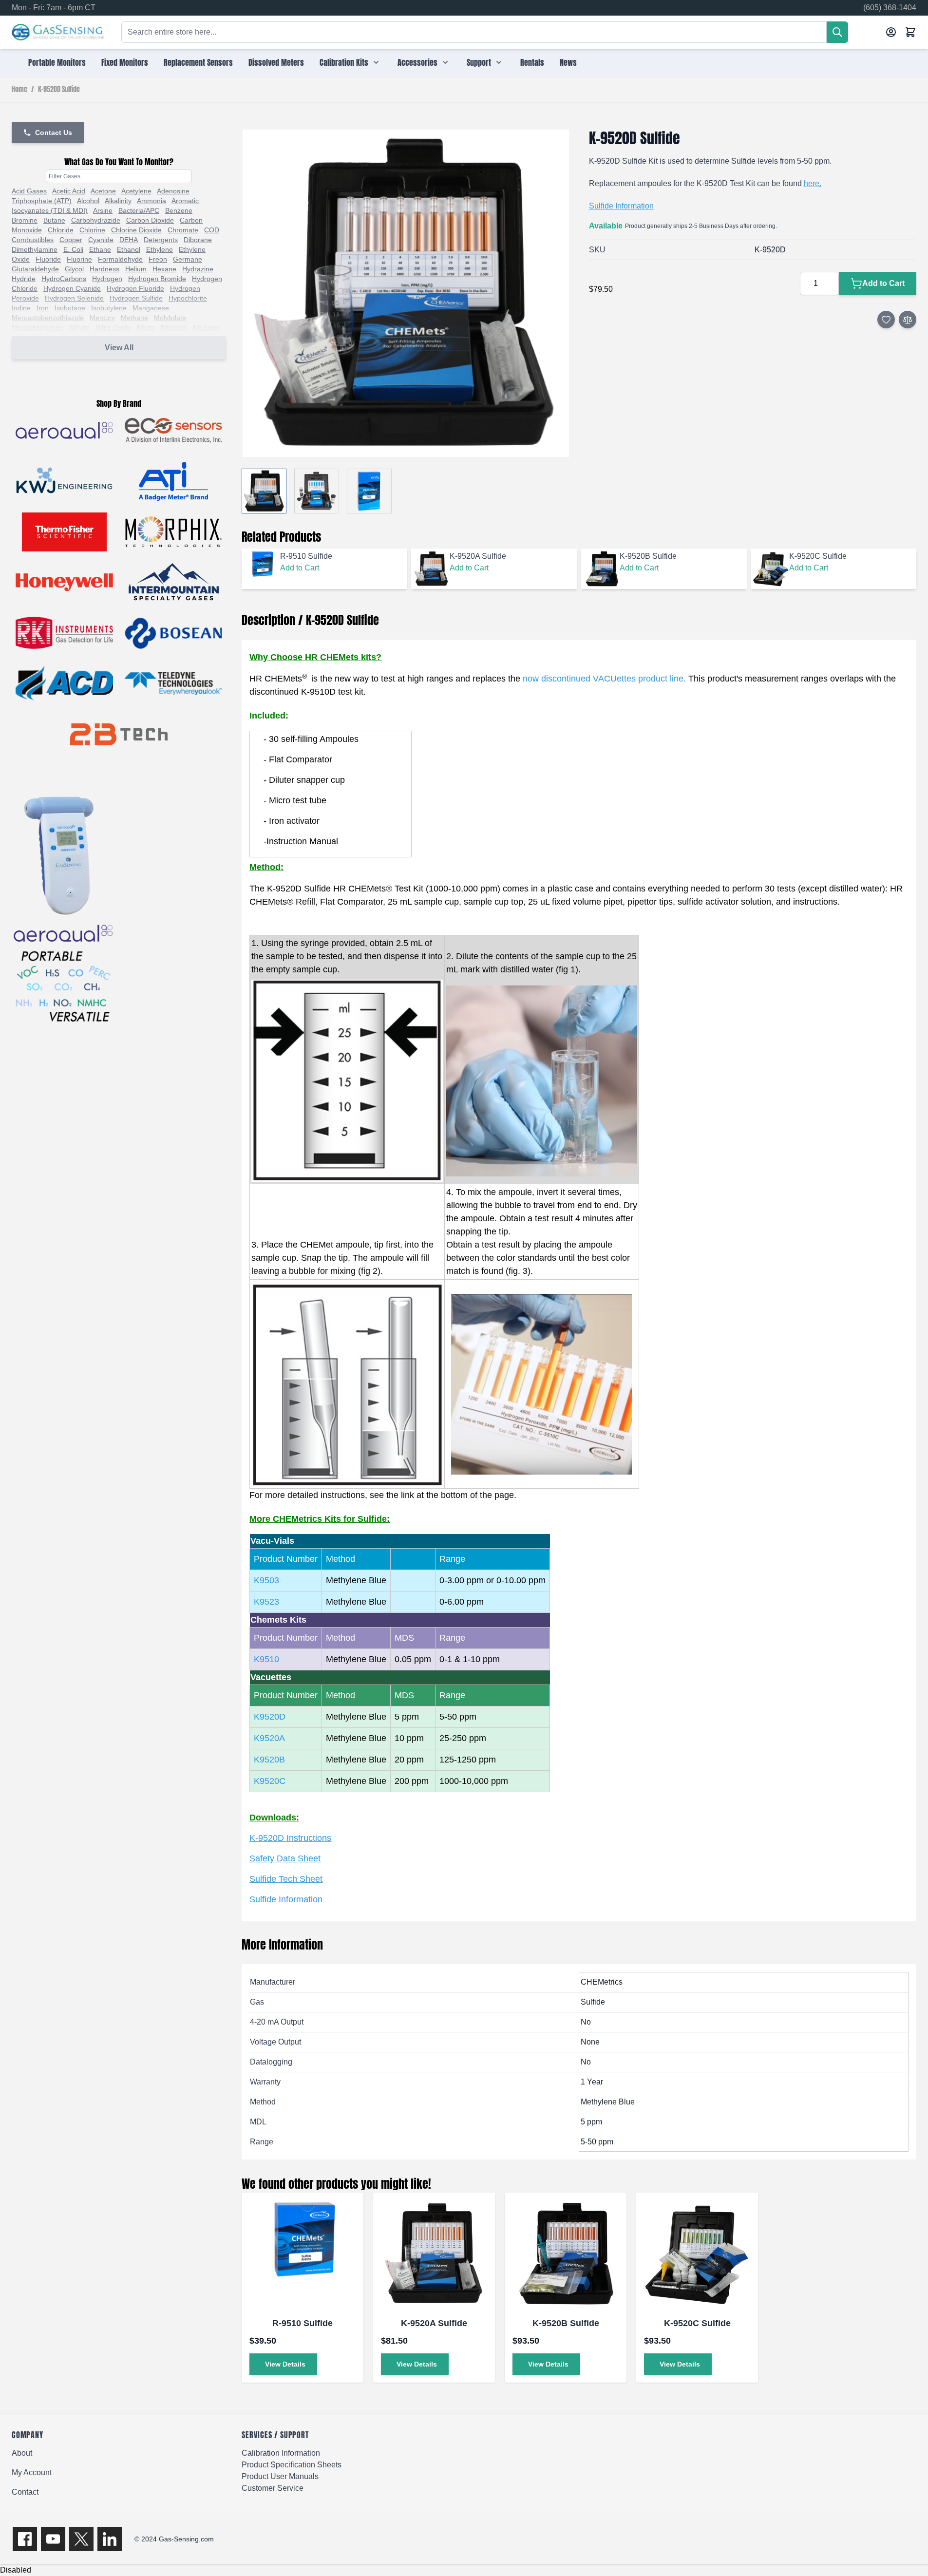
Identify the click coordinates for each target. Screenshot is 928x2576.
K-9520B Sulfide (566, 2323)
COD (212, 230)
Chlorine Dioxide (136, 230)
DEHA (129, 240)
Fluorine (79, 259)
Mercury (102, 318)
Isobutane (70, 308)
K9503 (266, 1580)
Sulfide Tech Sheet (286, 1879)
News (568, 62)
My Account (32, 2472)
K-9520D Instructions (290, 1838)
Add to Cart (300, 568)
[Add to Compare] (908, 320)
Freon (158, 259)
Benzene (179, 210)
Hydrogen (107, 279)
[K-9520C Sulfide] (697, 2254)
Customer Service (273, 2488)
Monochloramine (38, 327)
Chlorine (92, 230)
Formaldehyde (120, 259)
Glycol (74, 269)
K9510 (266, 1659)
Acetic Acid (69, 191)
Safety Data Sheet (285, 1858)
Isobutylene (109, 308)
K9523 (266, 1602)
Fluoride (48, 259)
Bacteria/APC (139, 210)
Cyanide (101, 240)
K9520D (270, 1717)
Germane (188, 259)
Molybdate (170, 318)
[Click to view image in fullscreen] (405, 293)
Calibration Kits (344, 62)
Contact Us (54, 133)
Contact (25, 2492)
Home (19, 90)
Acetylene (136, 191)
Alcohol (88, 201)
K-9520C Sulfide (697, 2323)
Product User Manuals (280, 2476)
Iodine (21, 308)
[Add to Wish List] (886, 320)
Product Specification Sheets (292, 2465)
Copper (71, 240)
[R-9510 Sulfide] (303, 2254)
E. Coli (73, 249)
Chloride (61, 230)
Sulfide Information (621, 206)
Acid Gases (29, 191)
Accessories (417, 62)
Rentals (532, 62)
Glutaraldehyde (35, 269)
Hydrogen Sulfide (136, 298)
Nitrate (79, 327)
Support (479, 62)
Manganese (151, 308)
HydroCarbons (64, 279)
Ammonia (152, 201)
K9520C (270, 1781)
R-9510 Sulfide (303, 2323)
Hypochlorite (188, 298)
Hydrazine (198, 269)
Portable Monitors (57, 62)
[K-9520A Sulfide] (434, 2254)
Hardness (104, 269)
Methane (134, 318)
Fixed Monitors (125, 62)
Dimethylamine (35, 249)
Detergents (161, 240)
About (22, 2453)
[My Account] (891, 32)
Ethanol (129, 249)
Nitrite (146, 327)
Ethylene (160, 249)
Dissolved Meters (276, 62)
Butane (54, 220)
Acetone (103, 191)
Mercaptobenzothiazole (48, 318)
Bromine (25, 220)
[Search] (837, 32)
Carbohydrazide (96, 220)
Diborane (198, 240)
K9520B (269, 1760)
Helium (136, 269)
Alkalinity (118, 201)
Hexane (164, 269)
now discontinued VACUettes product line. (604, 679)
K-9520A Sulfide (434, 2323)
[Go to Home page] (58, 32)
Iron (43, 308)
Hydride (24, 279)
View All (119, 348)
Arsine (103, 210)
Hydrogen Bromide (157, 279)
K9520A (269, 1738)
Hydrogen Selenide (74, 298)
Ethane (100, 249)
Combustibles (33, 240)
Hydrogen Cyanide (72, 288)
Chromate (183, 230)
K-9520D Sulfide (59, 90)
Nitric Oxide (113, 327)
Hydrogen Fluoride (135, 288)
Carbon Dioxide (150, 220)
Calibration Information (281, 2453)
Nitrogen (174, 327)
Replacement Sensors (198, 62)
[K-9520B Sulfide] (566, 2254)
